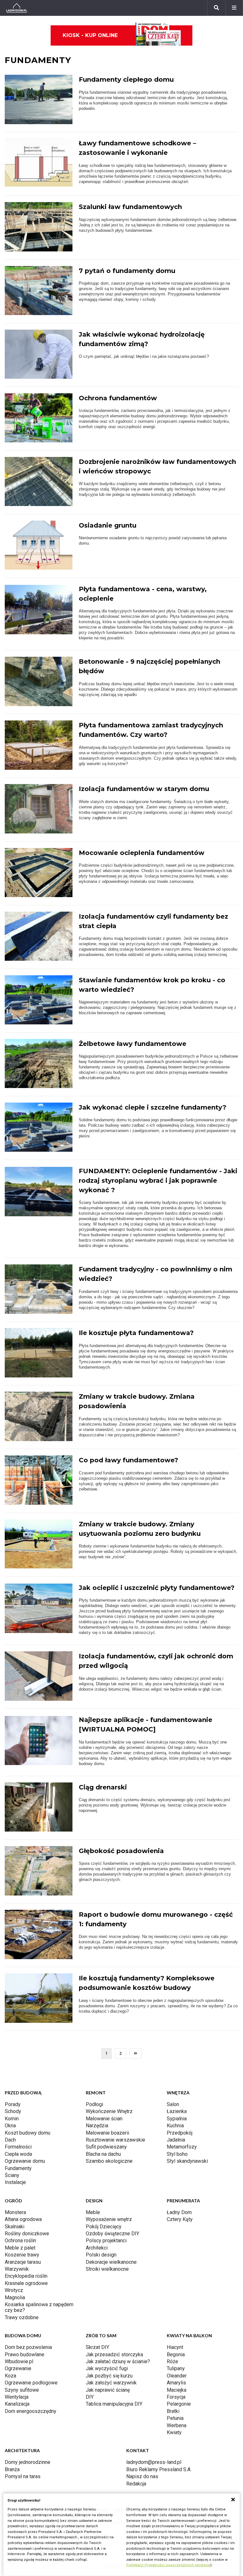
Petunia (175, 2418)
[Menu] (234, 8)
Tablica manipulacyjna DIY (114, 2404)
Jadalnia (176, 2140)
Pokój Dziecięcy (104, 2227)
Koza (10, 2376)
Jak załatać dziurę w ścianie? (118, 2361)
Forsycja (176, 2397)
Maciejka (177, 2390)
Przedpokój (180, 2133)
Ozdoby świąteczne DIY (112, 2234)
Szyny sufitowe (22, 2390)
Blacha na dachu (103, 2154)
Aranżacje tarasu (23, 2262)
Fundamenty (18, 2168)
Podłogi (94, 2104)
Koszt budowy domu (28, 2133)
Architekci (97, 2248)
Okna (10, 2126)
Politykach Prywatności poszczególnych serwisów (168, 2565)
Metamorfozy (182, 2147)
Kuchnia (175, 2126)
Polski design (101, 2255)
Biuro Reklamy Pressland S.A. (159, 2469)
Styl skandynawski (187, 2161)
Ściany (12, 2175)
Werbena (177, 2425)
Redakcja (136, 2484)
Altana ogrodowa (23, 2219)
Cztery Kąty (180, 2219)
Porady (13, 2104)
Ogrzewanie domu (25, 2161)
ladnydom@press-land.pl (154, 2462)
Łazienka (177, 2111)
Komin (12, 2119)
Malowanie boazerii (107, 2133)
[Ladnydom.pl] (17, 8)
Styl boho (177, 2154)
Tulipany (176, 2368)
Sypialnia (177, 2119)
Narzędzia (97, 2126)
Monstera (15, 2212)
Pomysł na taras (23, 2476)
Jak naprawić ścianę (108, 2390)
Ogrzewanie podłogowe (31, 2383)
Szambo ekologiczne (109, 2161)
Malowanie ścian (104, 2119)
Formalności (18, 2147)
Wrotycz (14, 2290)
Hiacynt (175, 2347)
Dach (10, 2140)
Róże (172, 2361)
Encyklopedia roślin (26, 2276)
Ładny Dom (179, 2212)
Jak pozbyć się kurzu (109, 2376)
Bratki (173, 2411)
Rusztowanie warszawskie (115, 2140)
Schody (13, 2111)
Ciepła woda (18, 2154)
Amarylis (176, 2383)
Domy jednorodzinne (28, 2462)
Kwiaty (174, 2432)
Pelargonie (179, 2404)
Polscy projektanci (106, 2241)
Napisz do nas (142, 2476)
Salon (173, 2104)
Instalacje (15, 2182)
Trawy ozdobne (22, 2317)
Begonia (176, 2354)
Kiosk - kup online (90, 35)
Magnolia (15, 2298)
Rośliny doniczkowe (27, 2234)
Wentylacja (17, 2397)
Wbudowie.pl (19, 2361)
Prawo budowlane (25, 2354)
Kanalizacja (17, 2404)
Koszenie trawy (22, 2255)
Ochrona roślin (20, 2241)
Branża (12, 2469)
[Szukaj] (216, 8)
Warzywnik (17, 2269)
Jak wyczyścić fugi (107, 2368)
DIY (90, 2397)
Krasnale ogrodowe (26, 2283)
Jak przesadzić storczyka (114, 2354)
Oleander (177, 2376)
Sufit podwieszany (106, 2147)
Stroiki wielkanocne (107, 2269)
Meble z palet (20, 2248)
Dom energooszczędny (31, 2411)
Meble (93, 2212)
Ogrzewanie (18, 2368)
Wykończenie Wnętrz (109, 2111)
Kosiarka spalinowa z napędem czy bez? (39, 2307)
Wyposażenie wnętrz (109, 2219)
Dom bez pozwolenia (28, 2347)
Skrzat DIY (97, 2347)
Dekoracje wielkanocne (111, 2262)
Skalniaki (15, 2227)
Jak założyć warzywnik (111, 2383)
